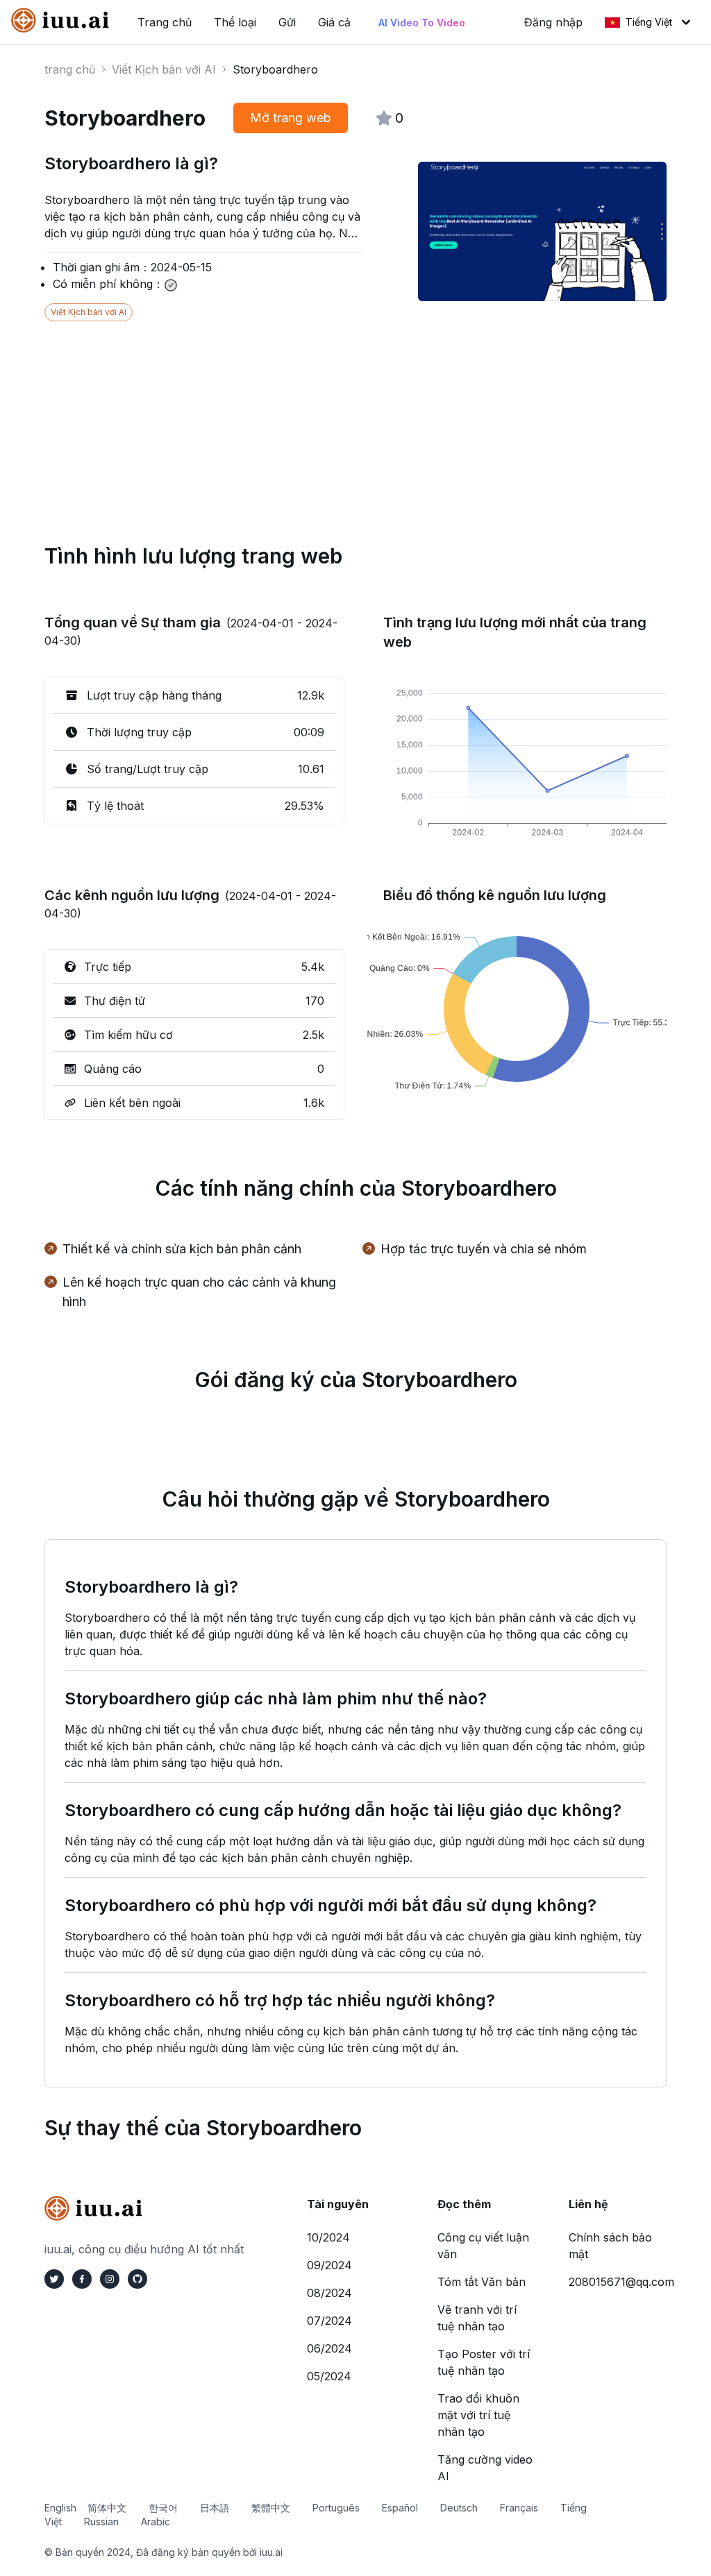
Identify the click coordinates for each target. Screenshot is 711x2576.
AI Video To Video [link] (422, 23)
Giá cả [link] (334, 22)
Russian (101, 2522)
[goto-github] (137, 2279)
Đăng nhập (553, 22)
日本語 (215, 2508)
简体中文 (107, 2508)
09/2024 (329, 2265)
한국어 (163, 2508)
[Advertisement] (355, 418)
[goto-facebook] (82, 2279)
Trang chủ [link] (165, 22)
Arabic (156, 2522)
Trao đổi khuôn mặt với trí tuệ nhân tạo (478, 2415)
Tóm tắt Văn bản (482, 2282)
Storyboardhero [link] (275, 69)
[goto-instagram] (110, 2279)
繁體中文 (271, 2508)
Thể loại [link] (235, 22)
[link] (63, 20)
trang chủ (70, 69)
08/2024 (329, 2293)
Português (336, 2508)
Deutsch (459, 2508)
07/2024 (329, 2321)
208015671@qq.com (621, 2282)
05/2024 (329, 2376)
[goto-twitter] (54, 2279)
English (60, 2508)
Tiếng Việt (649, 22)
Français (519, 2508)
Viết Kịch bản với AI (164, 69)
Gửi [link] (287, 22)
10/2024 (328, 2237)
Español (400, 2508)
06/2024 (329, 2348)
